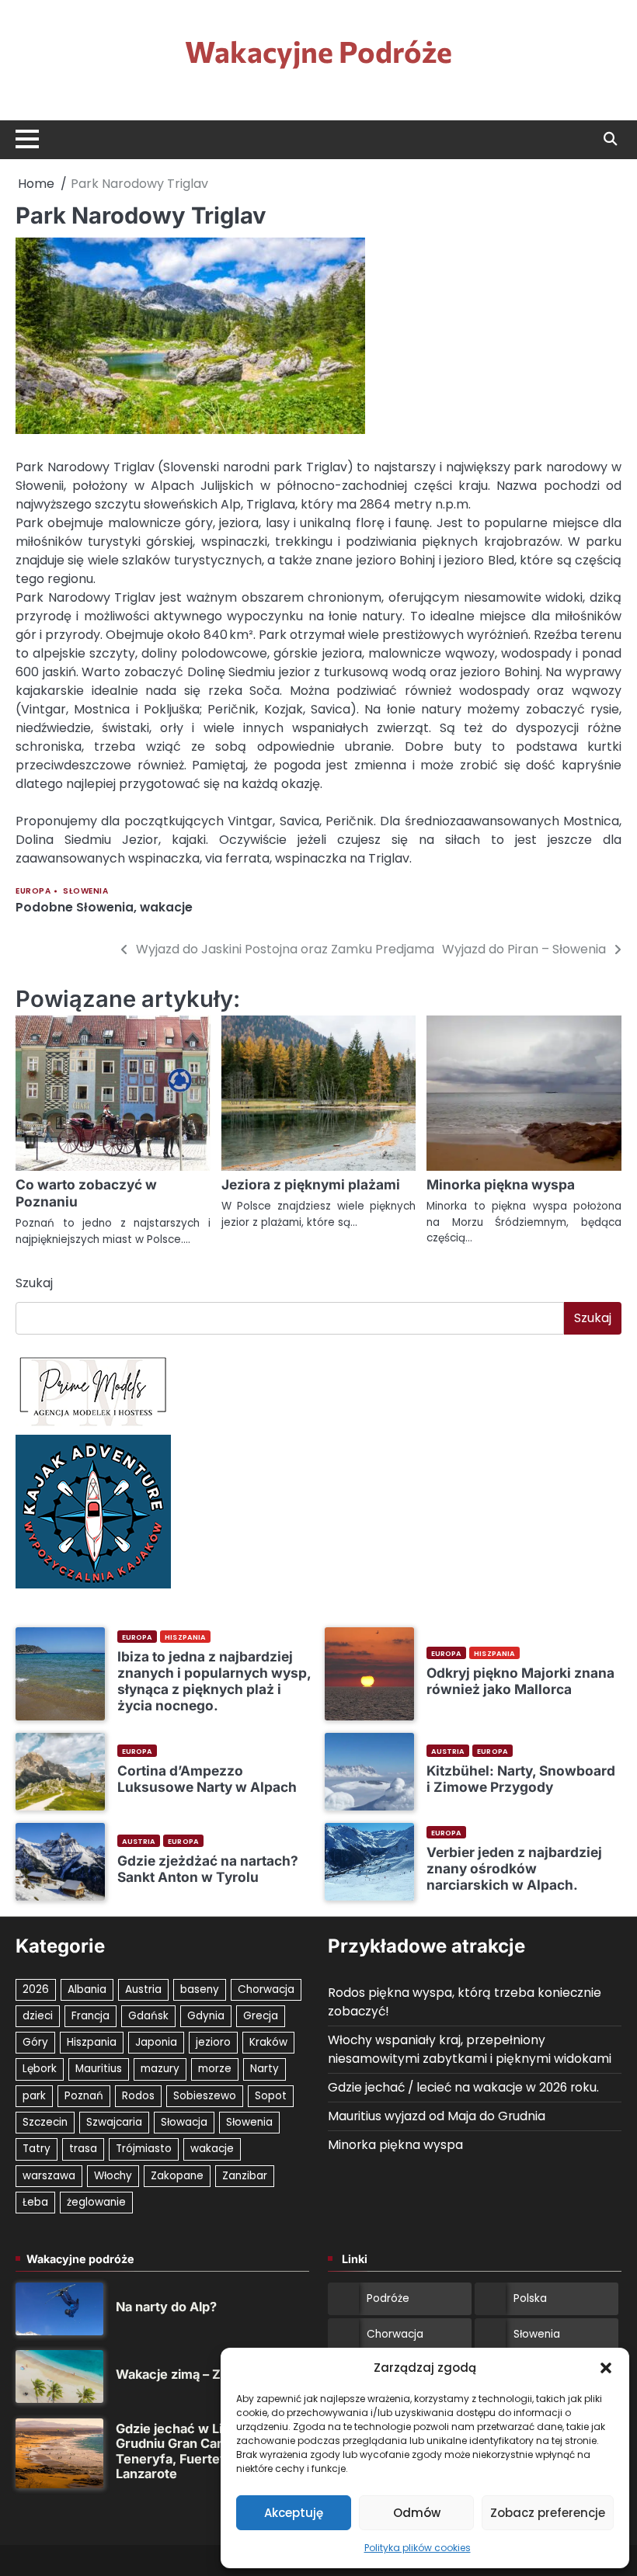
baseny (200, 1989)
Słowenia (85, 891)
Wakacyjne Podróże (318, 51)
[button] (606, 2368)
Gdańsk (148, 2016)
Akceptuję (294, 2513)
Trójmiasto (144, 2149)
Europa (33, 891)
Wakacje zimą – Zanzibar (191, 2374)
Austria (448, 1751)
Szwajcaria (114, 2122)
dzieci (38, 2016)
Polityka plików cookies (418, 2548)
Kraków (268, 2042)
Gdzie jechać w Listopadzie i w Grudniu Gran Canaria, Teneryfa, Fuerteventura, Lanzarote (209, 2451)
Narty (265, 2069)
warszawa (49, 2176)
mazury (160, 2069)
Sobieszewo (205, 2096)
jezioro (213, 2042)
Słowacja (184, 2122)
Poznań (84, 2096)
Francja (91, 2016)
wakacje (166, 907)
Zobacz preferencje (548, 2513)
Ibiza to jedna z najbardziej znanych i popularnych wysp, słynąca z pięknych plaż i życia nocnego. (214, 1680)
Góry (35, 2042)
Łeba (35, 2202)
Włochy (113, 2176)
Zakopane (177, 2176)
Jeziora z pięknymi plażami (311, 1184)
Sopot (271, 2096)
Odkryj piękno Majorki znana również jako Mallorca (520, 1681)
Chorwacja (266, 1989)
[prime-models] (93, 1425)
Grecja (261, 2016)
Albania (87, 1989)
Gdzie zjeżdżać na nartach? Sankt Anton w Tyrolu (208, 1869)
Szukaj (34, 1283)
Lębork (40, 2069)
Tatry (37, 2149)
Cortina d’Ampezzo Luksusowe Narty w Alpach (207, 1779)
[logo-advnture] (93, 1584)
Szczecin (45, 2122)
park (34, 2096)
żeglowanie (96, 2202)
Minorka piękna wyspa (501, 1184)
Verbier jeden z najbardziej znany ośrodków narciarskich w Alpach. (514, 1868)
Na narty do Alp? (166, 2307)
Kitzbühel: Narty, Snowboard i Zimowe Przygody (521, 1779)
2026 (36, 1989)
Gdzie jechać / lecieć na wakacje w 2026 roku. (463, 2087)
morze (215, 2069)
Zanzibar (245, 2176)
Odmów (417, 2513)
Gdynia (206, 2016)
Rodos (138, 2096)
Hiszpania (185, 1637)
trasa (83, 2149)
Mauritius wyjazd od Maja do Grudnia (437, 2116)
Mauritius (99, 2069)
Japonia (156, 2042)
